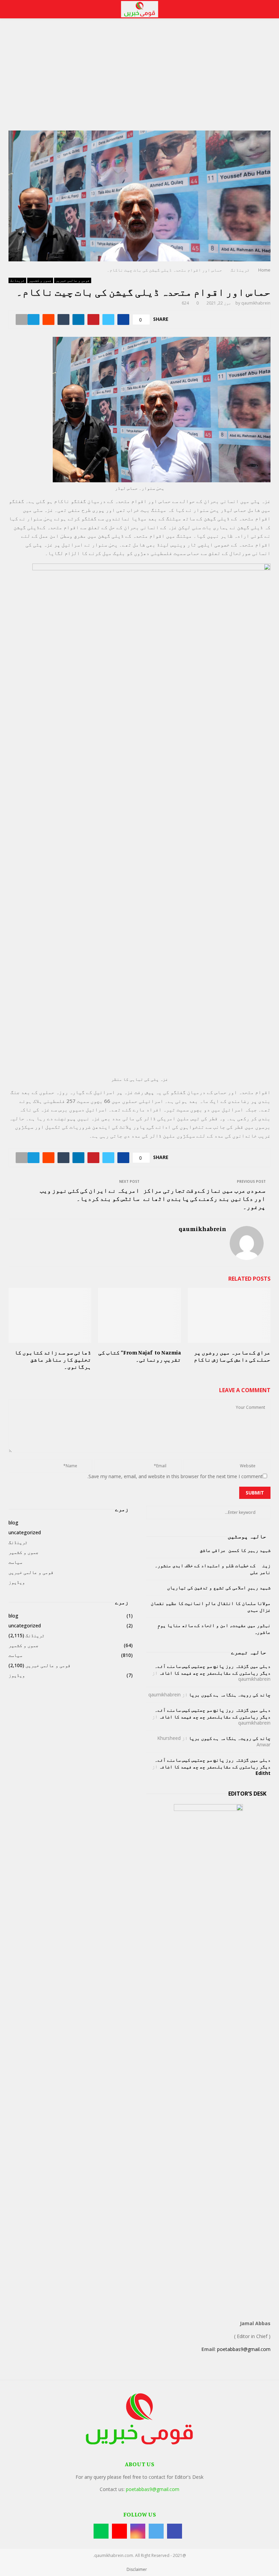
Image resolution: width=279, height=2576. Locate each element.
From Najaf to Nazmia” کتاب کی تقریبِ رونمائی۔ (140, 1356)
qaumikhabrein (256, 303)
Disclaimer (137, 2569)
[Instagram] (138, 2531)
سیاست (15, 1562)
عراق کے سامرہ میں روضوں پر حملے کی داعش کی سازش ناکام (232, 1356)
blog (13, 1523)
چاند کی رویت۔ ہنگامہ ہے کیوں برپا (230, 1695)
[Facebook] (175, 2531)
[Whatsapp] (101, 2531)
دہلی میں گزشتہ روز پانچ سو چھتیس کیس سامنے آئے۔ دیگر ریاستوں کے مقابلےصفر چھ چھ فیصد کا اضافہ (213, 1669)
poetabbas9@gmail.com (244, 2349)
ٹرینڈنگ (17, 280)
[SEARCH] (264, 1512)
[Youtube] (119, 2531)
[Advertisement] (139, 80)
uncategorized (25, 1532)
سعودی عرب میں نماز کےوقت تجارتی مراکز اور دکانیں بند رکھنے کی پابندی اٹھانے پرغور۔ (204, 1198)
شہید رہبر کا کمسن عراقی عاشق (235, 1550)
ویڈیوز (17, 1582)
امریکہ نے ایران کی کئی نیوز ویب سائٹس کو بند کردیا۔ (90, 1194)
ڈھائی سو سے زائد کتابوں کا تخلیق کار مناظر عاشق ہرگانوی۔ (53, 1360)
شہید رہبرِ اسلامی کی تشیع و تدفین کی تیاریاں (219, 1587)
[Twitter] (156, 2531)
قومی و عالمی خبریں (73, 280)
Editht (263, 1773)
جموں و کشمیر (40, 280)
